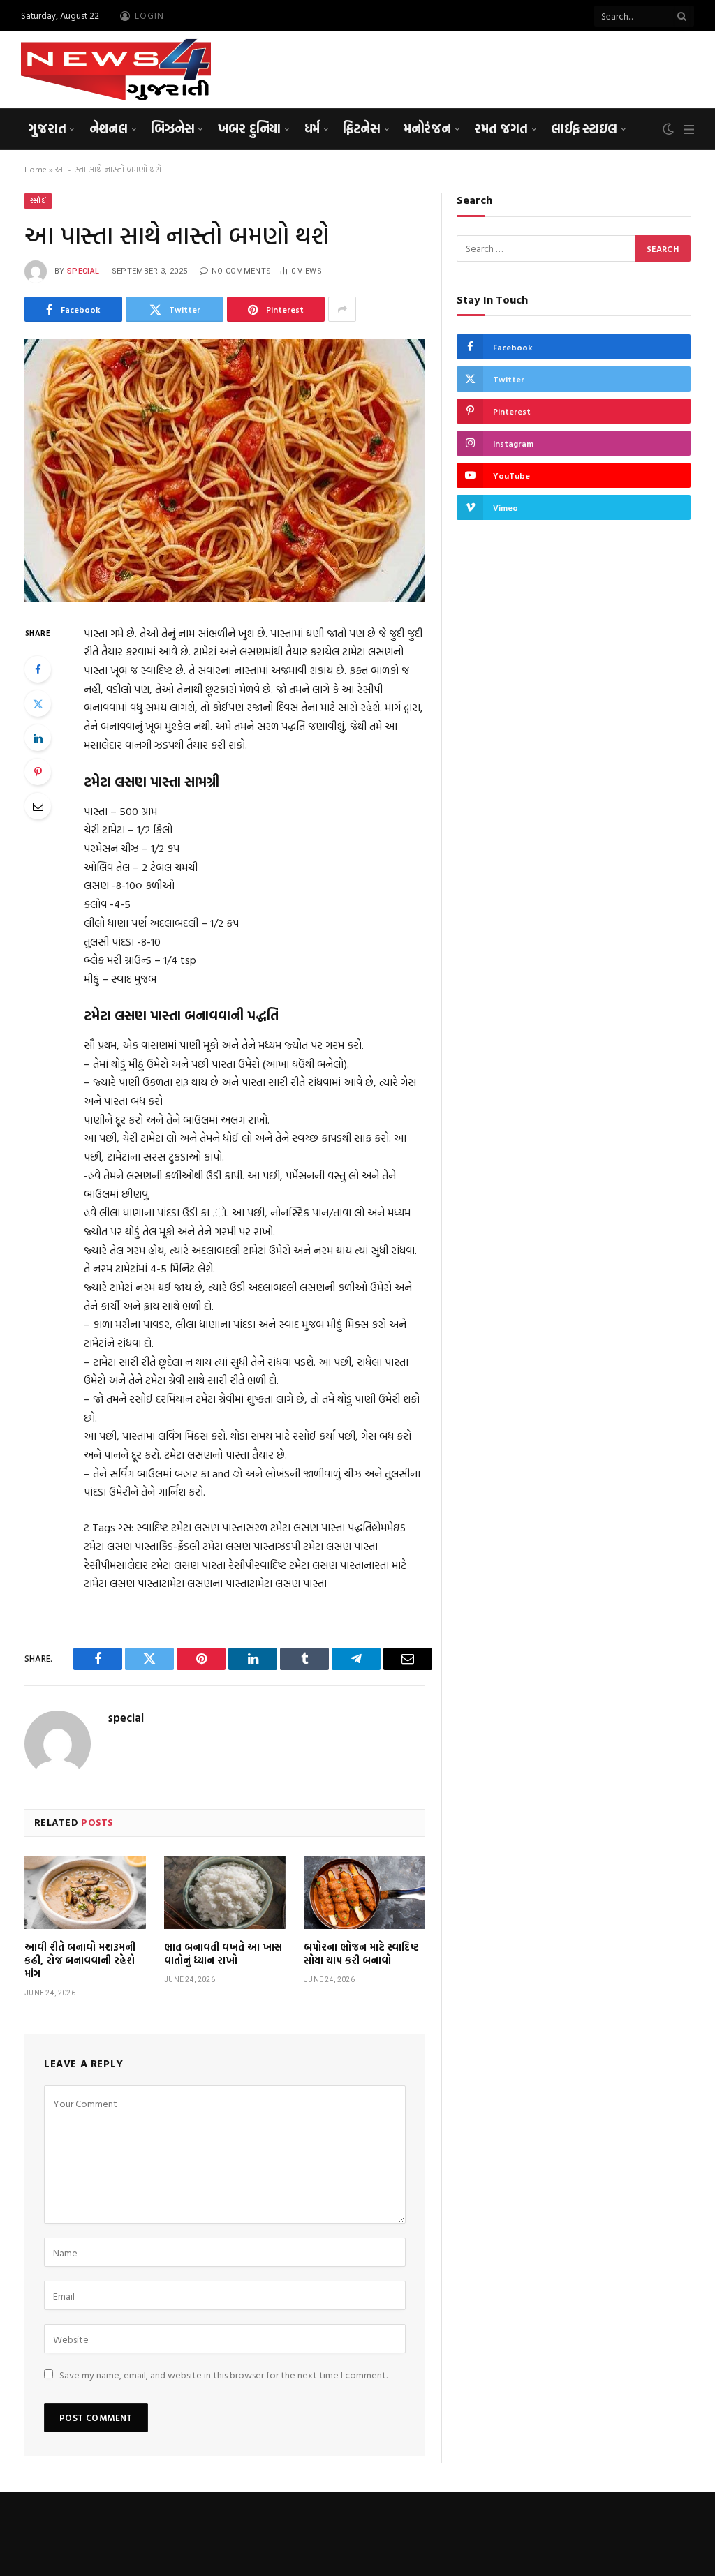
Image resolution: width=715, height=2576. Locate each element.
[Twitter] (38, 703)
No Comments (241, 271)
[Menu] (689, 129)
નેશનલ (109, 128)
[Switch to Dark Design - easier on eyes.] (668, 129)
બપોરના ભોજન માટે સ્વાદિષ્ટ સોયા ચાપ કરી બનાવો (361, 1953)
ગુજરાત (47, 128)
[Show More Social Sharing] (342, 309)
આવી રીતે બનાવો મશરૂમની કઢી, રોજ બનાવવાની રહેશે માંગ (80, 1960)
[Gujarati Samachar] (116, 70)
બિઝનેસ (172, 128)
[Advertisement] (440, 68)
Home (36, 169)
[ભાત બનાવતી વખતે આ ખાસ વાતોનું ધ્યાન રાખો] (225, 1893)
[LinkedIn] (38, 738)
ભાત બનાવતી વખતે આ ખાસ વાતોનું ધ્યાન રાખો (223, 1953)
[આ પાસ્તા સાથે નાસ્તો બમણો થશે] (225, 470)
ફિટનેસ (361, 128)
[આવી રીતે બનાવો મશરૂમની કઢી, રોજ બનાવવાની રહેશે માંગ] (85, 1893)
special (83, 271)
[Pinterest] (38, 772)
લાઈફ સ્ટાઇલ (584, 128)
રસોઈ (38, 201)
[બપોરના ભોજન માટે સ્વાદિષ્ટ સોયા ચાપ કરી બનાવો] (364, 1893)
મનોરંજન (427, 128)
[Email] (38, 806)
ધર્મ (312, 128)
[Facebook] (38, 669)
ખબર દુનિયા (250, 128)
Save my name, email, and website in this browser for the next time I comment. (223, 2375)
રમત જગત (501, 128)
